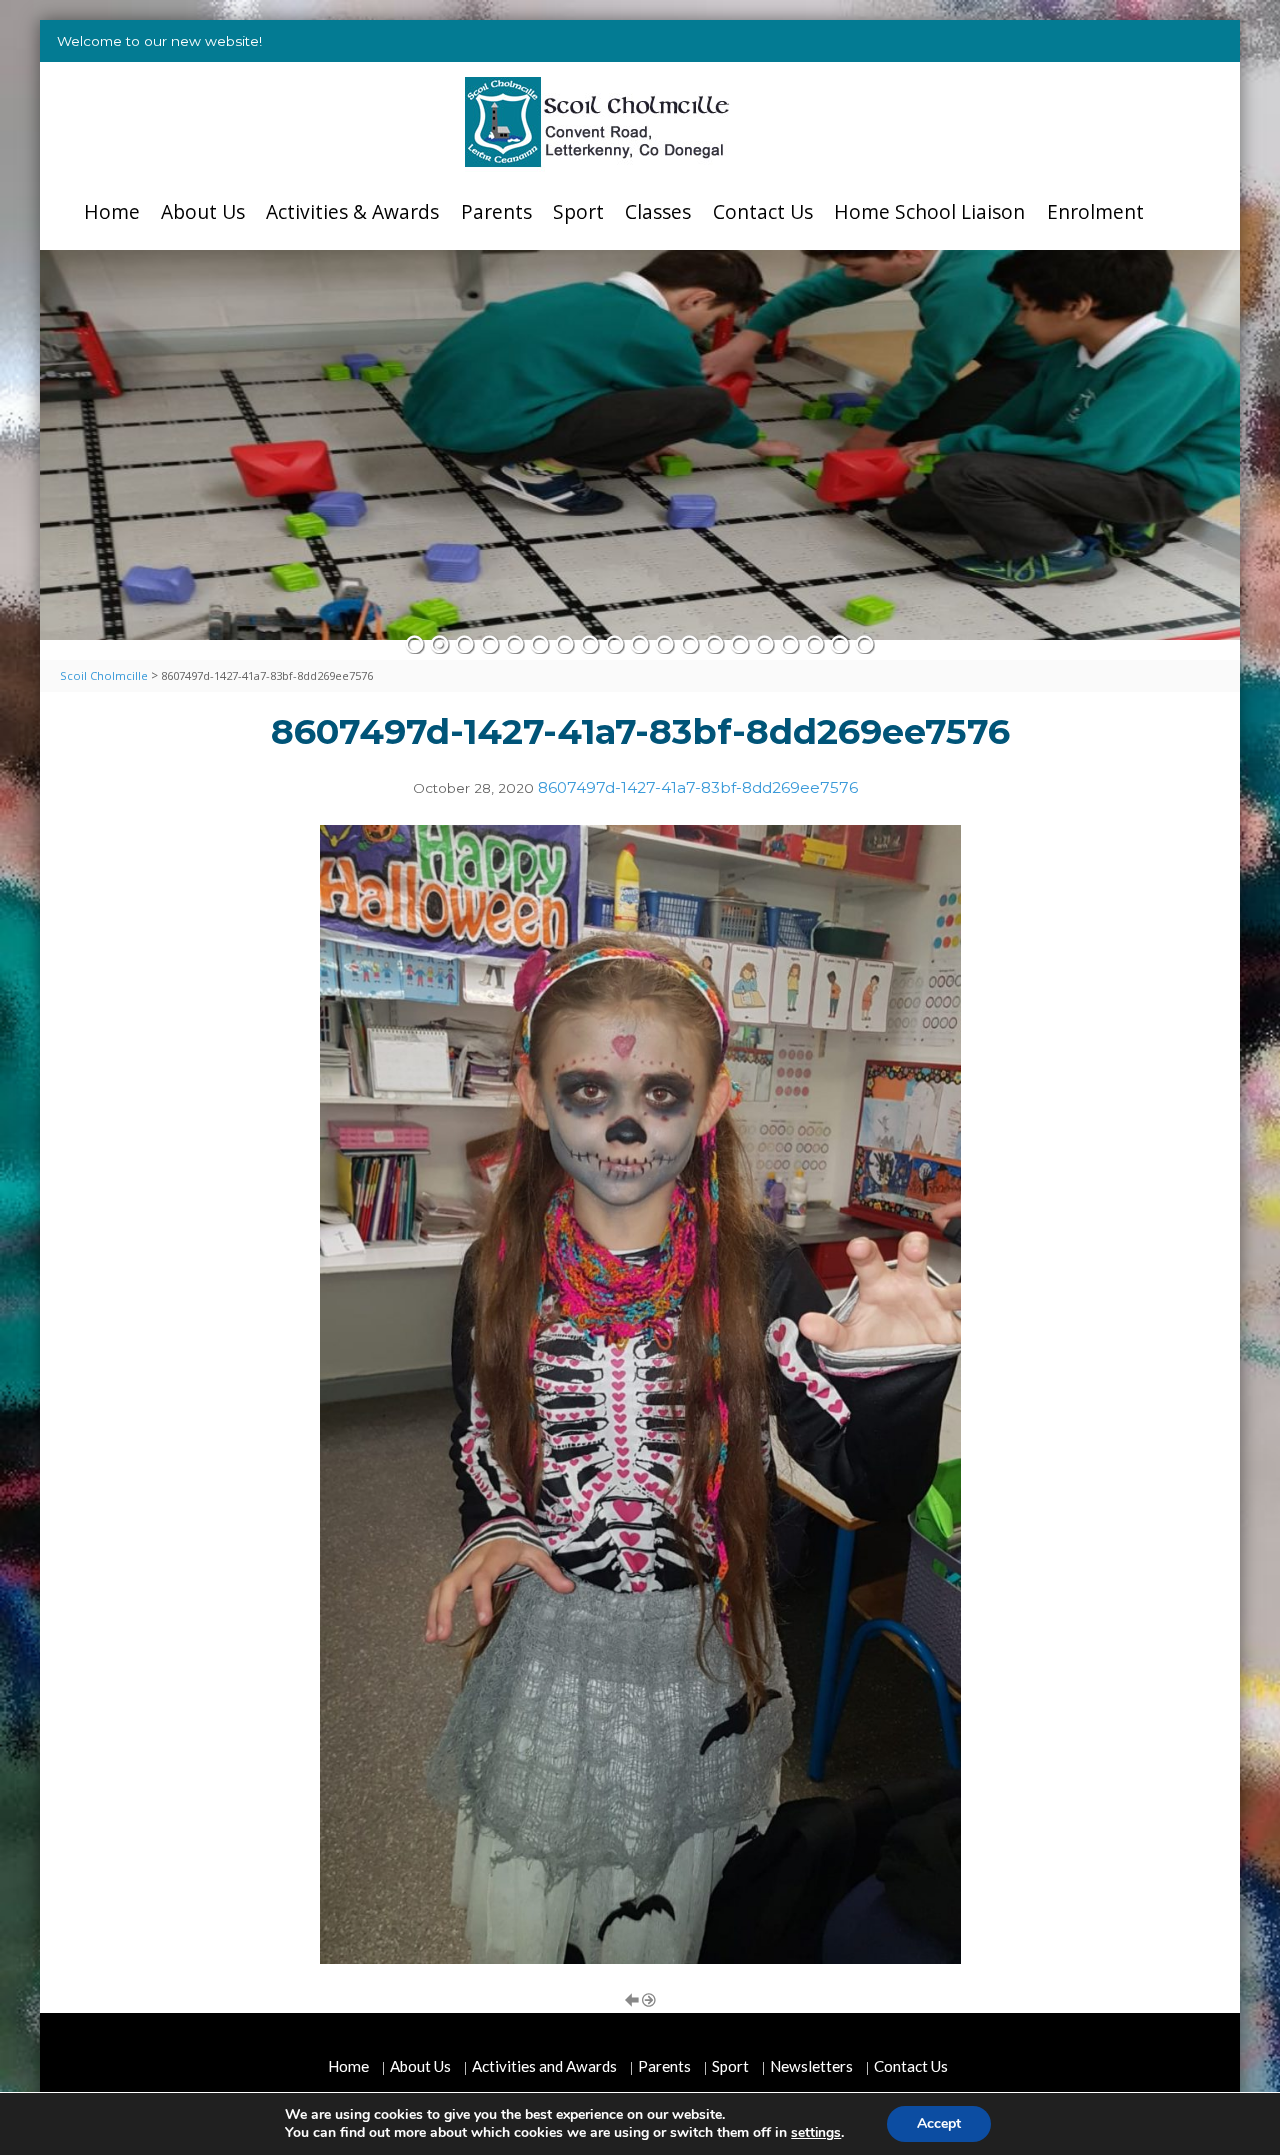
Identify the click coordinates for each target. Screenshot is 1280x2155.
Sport (578, 211)
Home (112, 211)
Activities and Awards (544, 2066)
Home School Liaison (929, 211)
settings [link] (816, 2132)
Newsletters (811, 2066)
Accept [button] (939, 2123)
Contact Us (763, 211)
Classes (658, 211)
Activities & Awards (352, 211)
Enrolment (1095, 211)
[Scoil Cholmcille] (597, 122)
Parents (496, 211)
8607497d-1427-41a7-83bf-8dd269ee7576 (698, 787)
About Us (203, 211)
